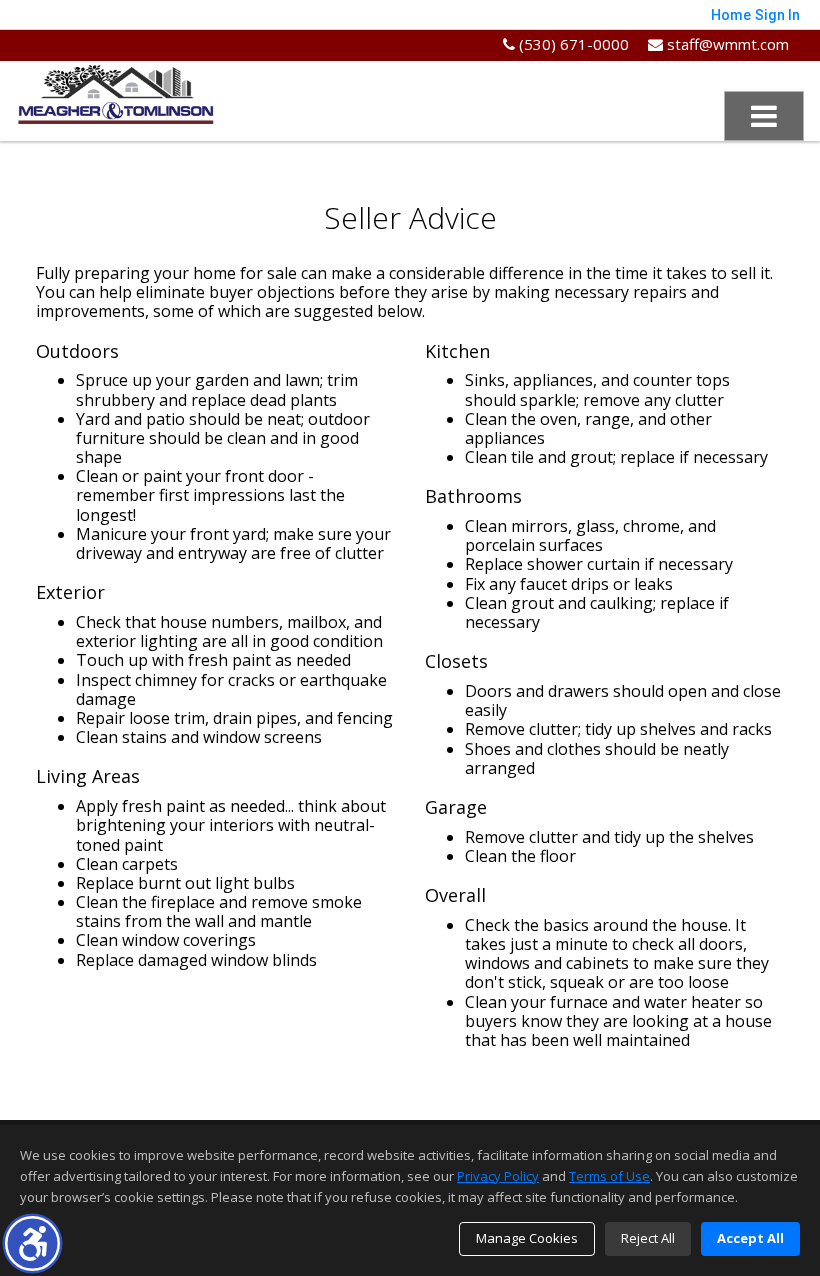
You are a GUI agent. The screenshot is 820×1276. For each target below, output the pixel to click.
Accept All (750, 1238)
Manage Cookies (527, 1238)
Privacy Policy (498, 1176)
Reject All (648, 1238)
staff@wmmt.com (726, 44)
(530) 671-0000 (572, 44)
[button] (32, 1243)
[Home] (116, 92)
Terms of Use (609, 1176)
